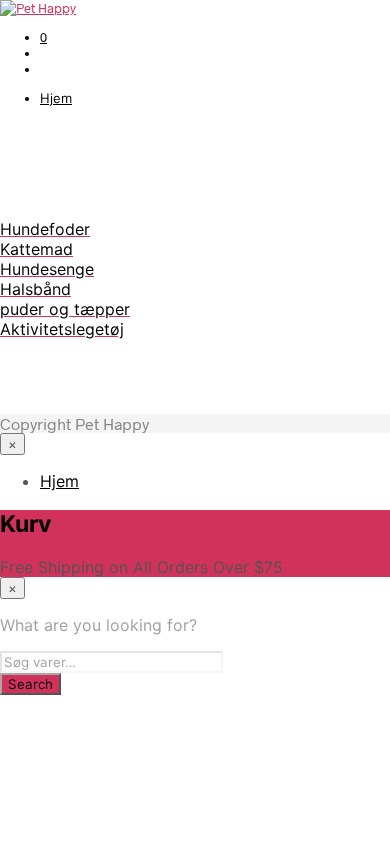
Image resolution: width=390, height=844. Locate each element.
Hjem (56, 98)
